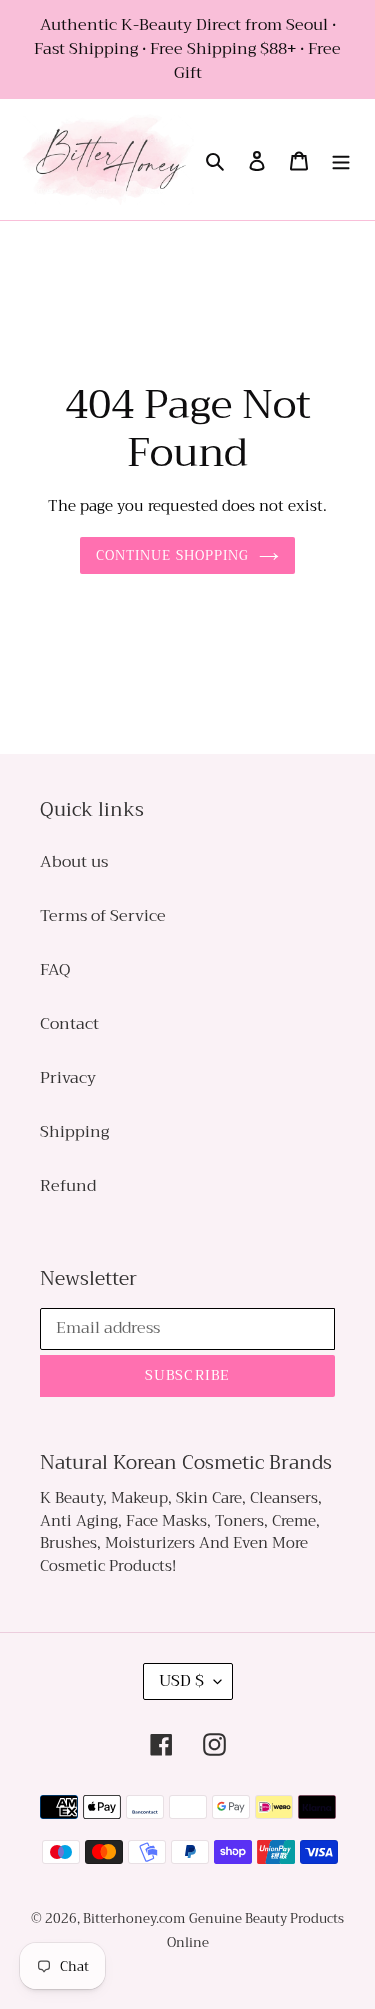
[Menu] (341, 160)
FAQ (55, 970)
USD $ (181, 1681)
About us (74, 862)
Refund (68, 1186)
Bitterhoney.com (134, 1918)
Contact (69, 1024)
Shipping (74, 1132)
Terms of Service (103, 916)
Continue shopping (172, 555)
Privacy (68, 1078)
